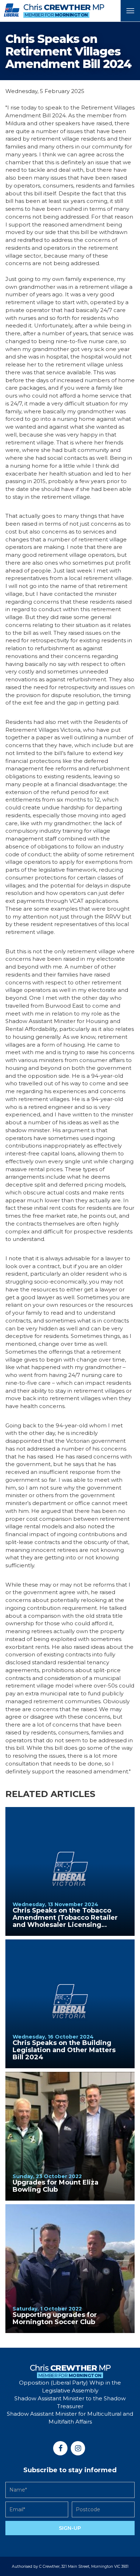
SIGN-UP (70, 2528)
